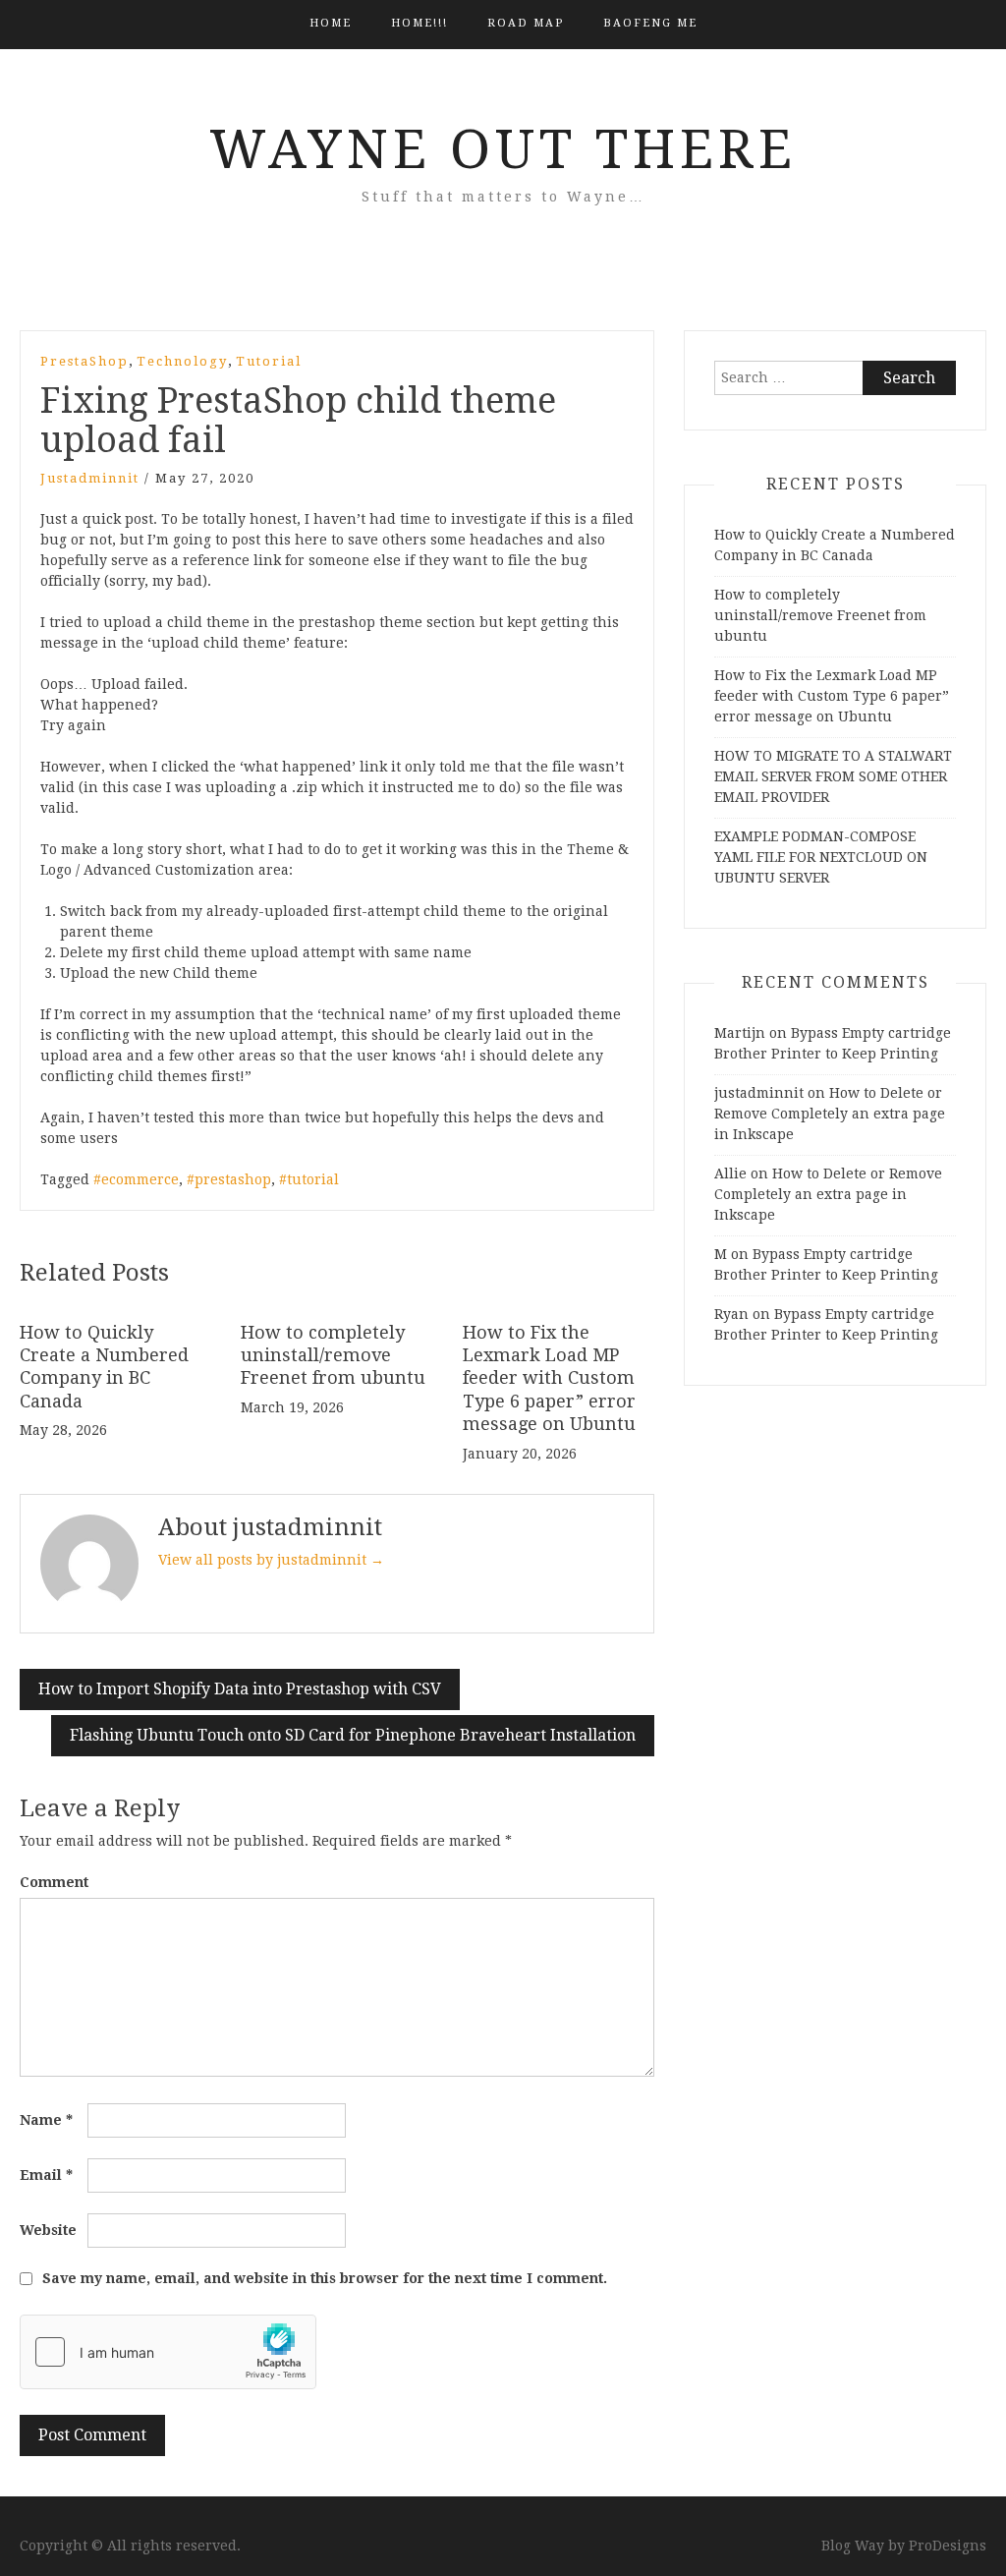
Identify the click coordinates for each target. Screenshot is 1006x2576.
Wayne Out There (503, 149)
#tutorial (309, 1179)
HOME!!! (419, 23)
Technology (182, 361)
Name (46, 2120)
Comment (54, 1882)
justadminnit (90, 478)
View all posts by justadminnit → (271, 1560)
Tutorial (269, 361)
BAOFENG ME (650, 23)
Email (46, 2175)
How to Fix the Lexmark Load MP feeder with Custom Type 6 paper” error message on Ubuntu (549, 1378)
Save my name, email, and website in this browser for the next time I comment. (325, 2278)
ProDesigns (948, 2546)
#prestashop (229, 1179)
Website (48, 2230)
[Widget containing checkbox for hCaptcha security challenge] (168, 2352)
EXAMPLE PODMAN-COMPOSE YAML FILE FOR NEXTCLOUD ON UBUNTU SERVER (821, 857)
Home (331, 23)
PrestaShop (84, 361)
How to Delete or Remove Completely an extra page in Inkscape (830, 1114)
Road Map (526, 23)
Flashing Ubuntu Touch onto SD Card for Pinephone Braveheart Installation (353, 1735)
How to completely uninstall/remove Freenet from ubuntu (333, 1355)
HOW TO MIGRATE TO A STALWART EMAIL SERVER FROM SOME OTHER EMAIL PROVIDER (833, 776)
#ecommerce (136, 1179)
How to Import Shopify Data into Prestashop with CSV (240, 1689)
